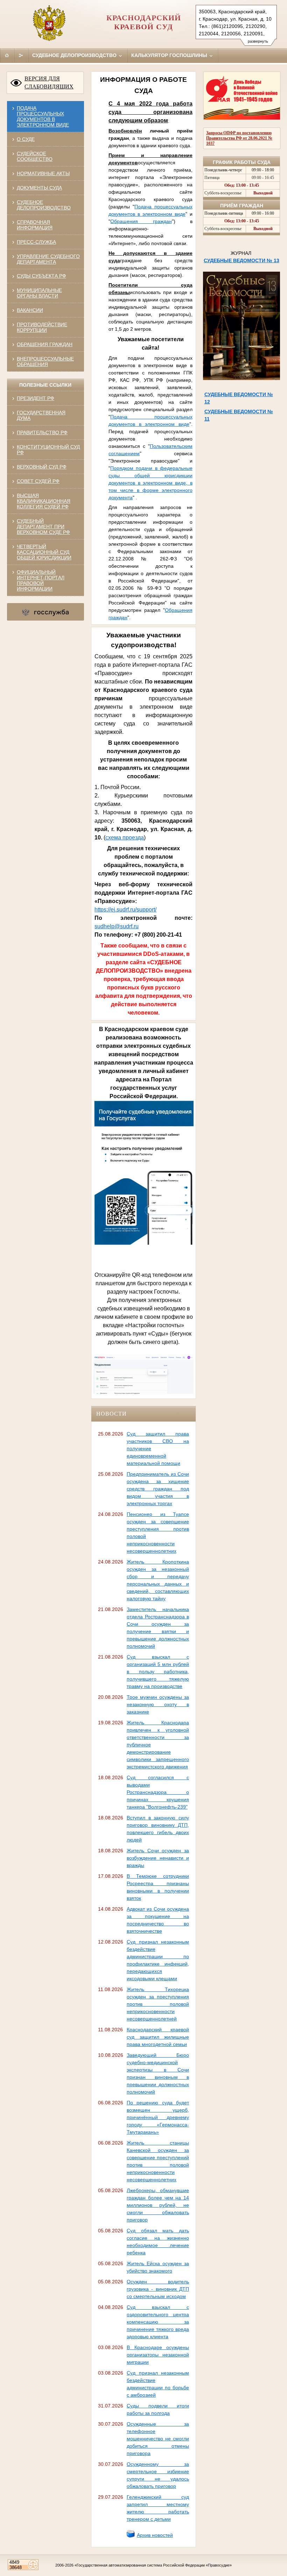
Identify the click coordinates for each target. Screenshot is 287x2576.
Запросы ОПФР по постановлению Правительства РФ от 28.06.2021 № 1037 (239, 138)
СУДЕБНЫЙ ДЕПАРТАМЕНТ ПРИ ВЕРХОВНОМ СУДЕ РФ (43, 527)
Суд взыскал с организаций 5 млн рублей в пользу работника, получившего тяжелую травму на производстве (158, 1672)
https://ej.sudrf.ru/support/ (125, 910)
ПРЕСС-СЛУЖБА (36, 242)
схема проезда (125, 838)
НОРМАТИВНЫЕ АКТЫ (43, 173)
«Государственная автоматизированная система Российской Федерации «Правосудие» (153, 2565)
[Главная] (7, 55)
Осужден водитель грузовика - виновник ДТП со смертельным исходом (158, 2289)
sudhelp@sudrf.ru (117, 926)
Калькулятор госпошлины (170, 55)
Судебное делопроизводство (75, 55)
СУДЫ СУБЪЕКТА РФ (41, 276)
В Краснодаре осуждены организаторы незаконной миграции (158, 2355)
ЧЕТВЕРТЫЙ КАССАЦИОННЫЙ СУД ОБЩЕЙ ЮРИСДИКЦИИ (44, 552)
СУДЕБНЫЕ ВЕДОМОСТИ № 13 (241, 260)
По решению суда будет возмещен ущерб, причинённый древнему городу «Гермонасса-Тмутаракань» (158, 2117)
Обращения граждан (141, 221)
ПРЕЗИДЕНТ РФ (36, 398)
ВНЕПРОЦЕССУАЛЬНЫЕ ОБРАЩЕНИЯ (45, 362)
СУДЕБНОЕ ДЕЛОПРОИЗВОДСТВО (44, 205)
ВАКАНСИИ (30, 310)
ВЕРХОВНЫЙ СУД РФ (42, 467)
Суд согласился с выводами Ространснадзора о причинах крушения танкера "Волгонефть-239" (158, 1792)
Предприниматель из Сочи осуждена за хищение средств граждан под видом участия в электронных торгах (158, 1489)
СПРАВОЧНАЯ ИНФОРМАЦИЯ (35, 225)
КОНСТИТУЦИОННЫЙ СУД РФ (48, 450)
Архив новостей (155, 2535)
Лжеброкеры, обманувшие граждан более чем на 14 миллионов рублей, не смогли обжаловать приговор (158, 2205)
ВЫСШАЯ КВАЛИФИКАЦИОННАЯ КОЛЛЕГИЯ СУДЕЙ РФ (44, 501)
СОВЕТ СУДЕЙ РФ (38, 481)
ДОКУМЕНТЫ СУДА (39, 188)
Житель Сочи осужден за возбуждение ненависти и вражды (158, 1858)
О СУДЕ (26, 139)
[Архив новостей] (131, 2536)
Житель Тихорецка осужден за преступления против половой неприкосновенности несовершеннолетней (158, 2004)
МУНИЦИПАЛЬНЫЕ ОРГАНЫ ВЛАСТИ (39, 293)
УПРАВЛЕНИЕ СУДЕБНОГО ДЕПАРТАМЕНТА (48, 259)
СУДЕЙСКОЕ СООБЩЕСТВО (35, 156)
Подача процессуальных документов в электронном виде (43, 116)
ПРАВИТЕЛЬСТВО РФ (42, 432)
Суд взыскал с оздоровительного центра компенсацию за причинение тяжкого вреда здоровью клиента (158, 2322)
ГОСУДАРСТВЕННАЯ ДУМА (41, 415)
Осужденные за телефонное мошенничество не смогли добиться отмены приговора (158, 2439)
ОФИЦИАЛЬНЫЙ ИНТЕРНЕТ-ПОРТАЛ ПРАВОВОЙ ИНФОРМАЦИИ (41, 580)
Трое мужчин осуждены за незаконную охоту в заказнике (158, 1704)
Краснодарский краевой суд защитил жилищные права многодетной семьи (158, 2037)
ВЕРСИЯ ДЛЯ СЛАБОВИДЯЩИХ (49, 83)
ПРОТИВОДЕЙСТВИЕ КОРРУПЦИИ (42, 327)
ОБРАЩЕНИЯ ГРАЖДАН (45, 344)
